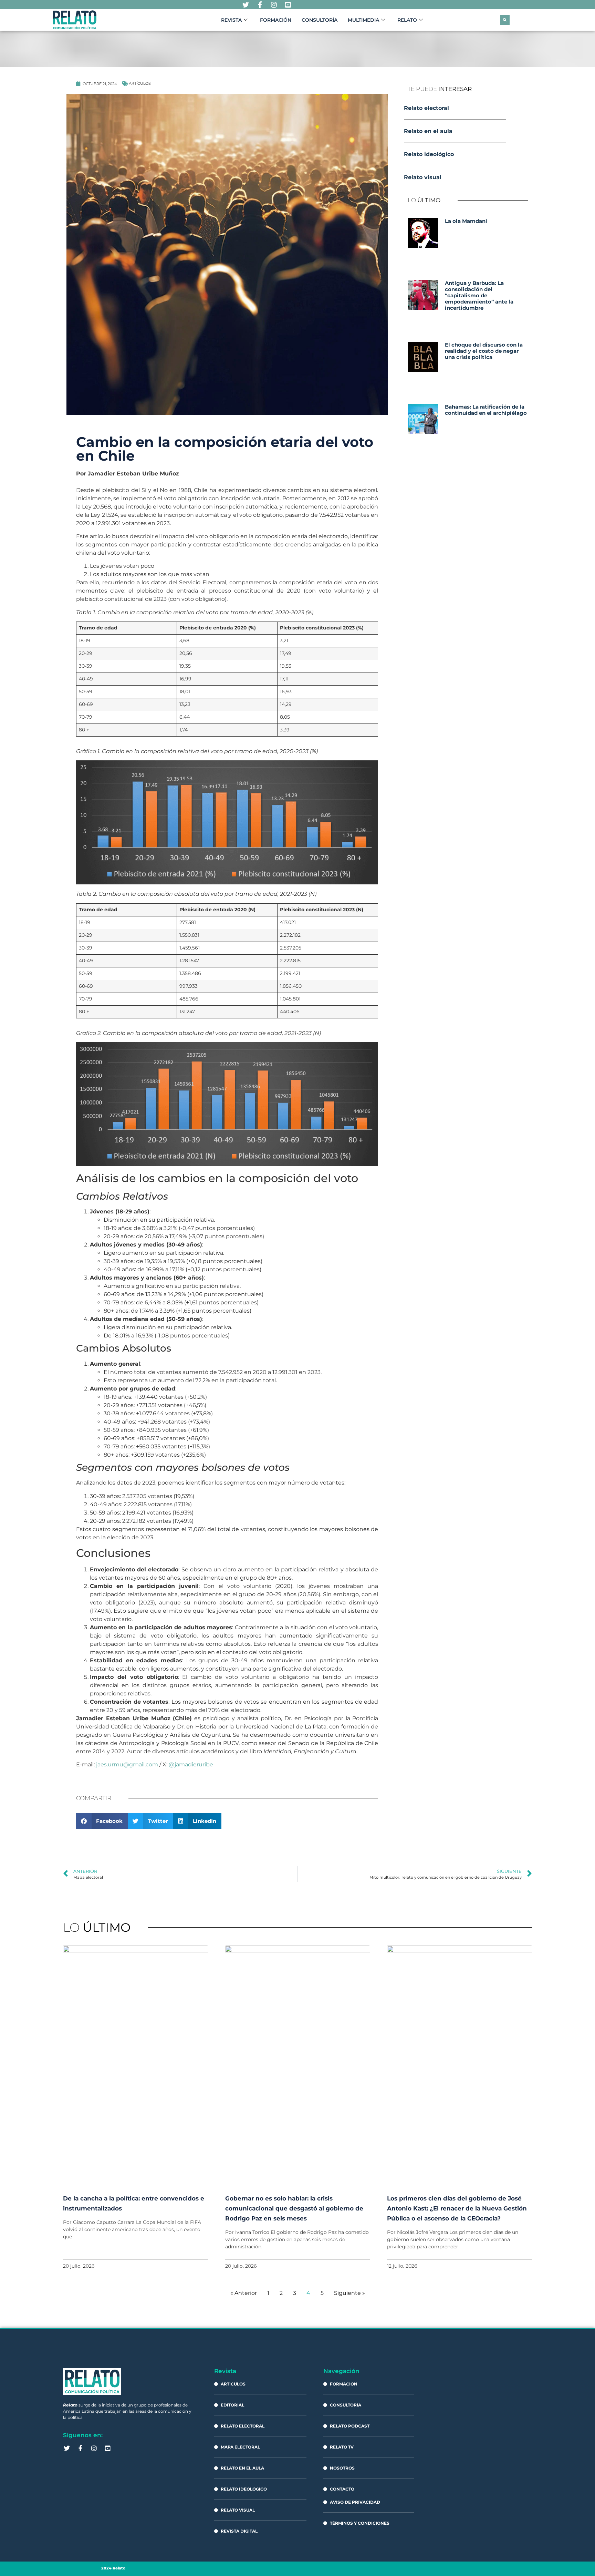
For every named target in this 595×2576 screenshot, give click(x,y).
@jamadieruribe (191, 1764)
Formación (276, 20)
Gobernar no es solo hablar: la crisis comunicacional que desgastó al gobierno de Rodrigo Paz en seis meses (294, 2208)
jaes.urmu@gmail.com (127, 1764)
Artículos (140, 83)
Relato (407, 20)
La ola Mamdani (466, 221)
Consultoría (320, 20)
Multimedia (363, 20)
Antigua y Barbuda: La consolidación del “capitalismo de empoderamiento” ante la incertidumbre (479, 295)
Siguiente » (349, 2293)
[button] (505, 20)
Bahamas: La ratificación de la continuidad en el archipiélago (486, 410)
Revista (231, 20)
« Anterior (244, 2293)
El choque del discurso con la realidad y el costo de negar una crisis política (484, 351)
